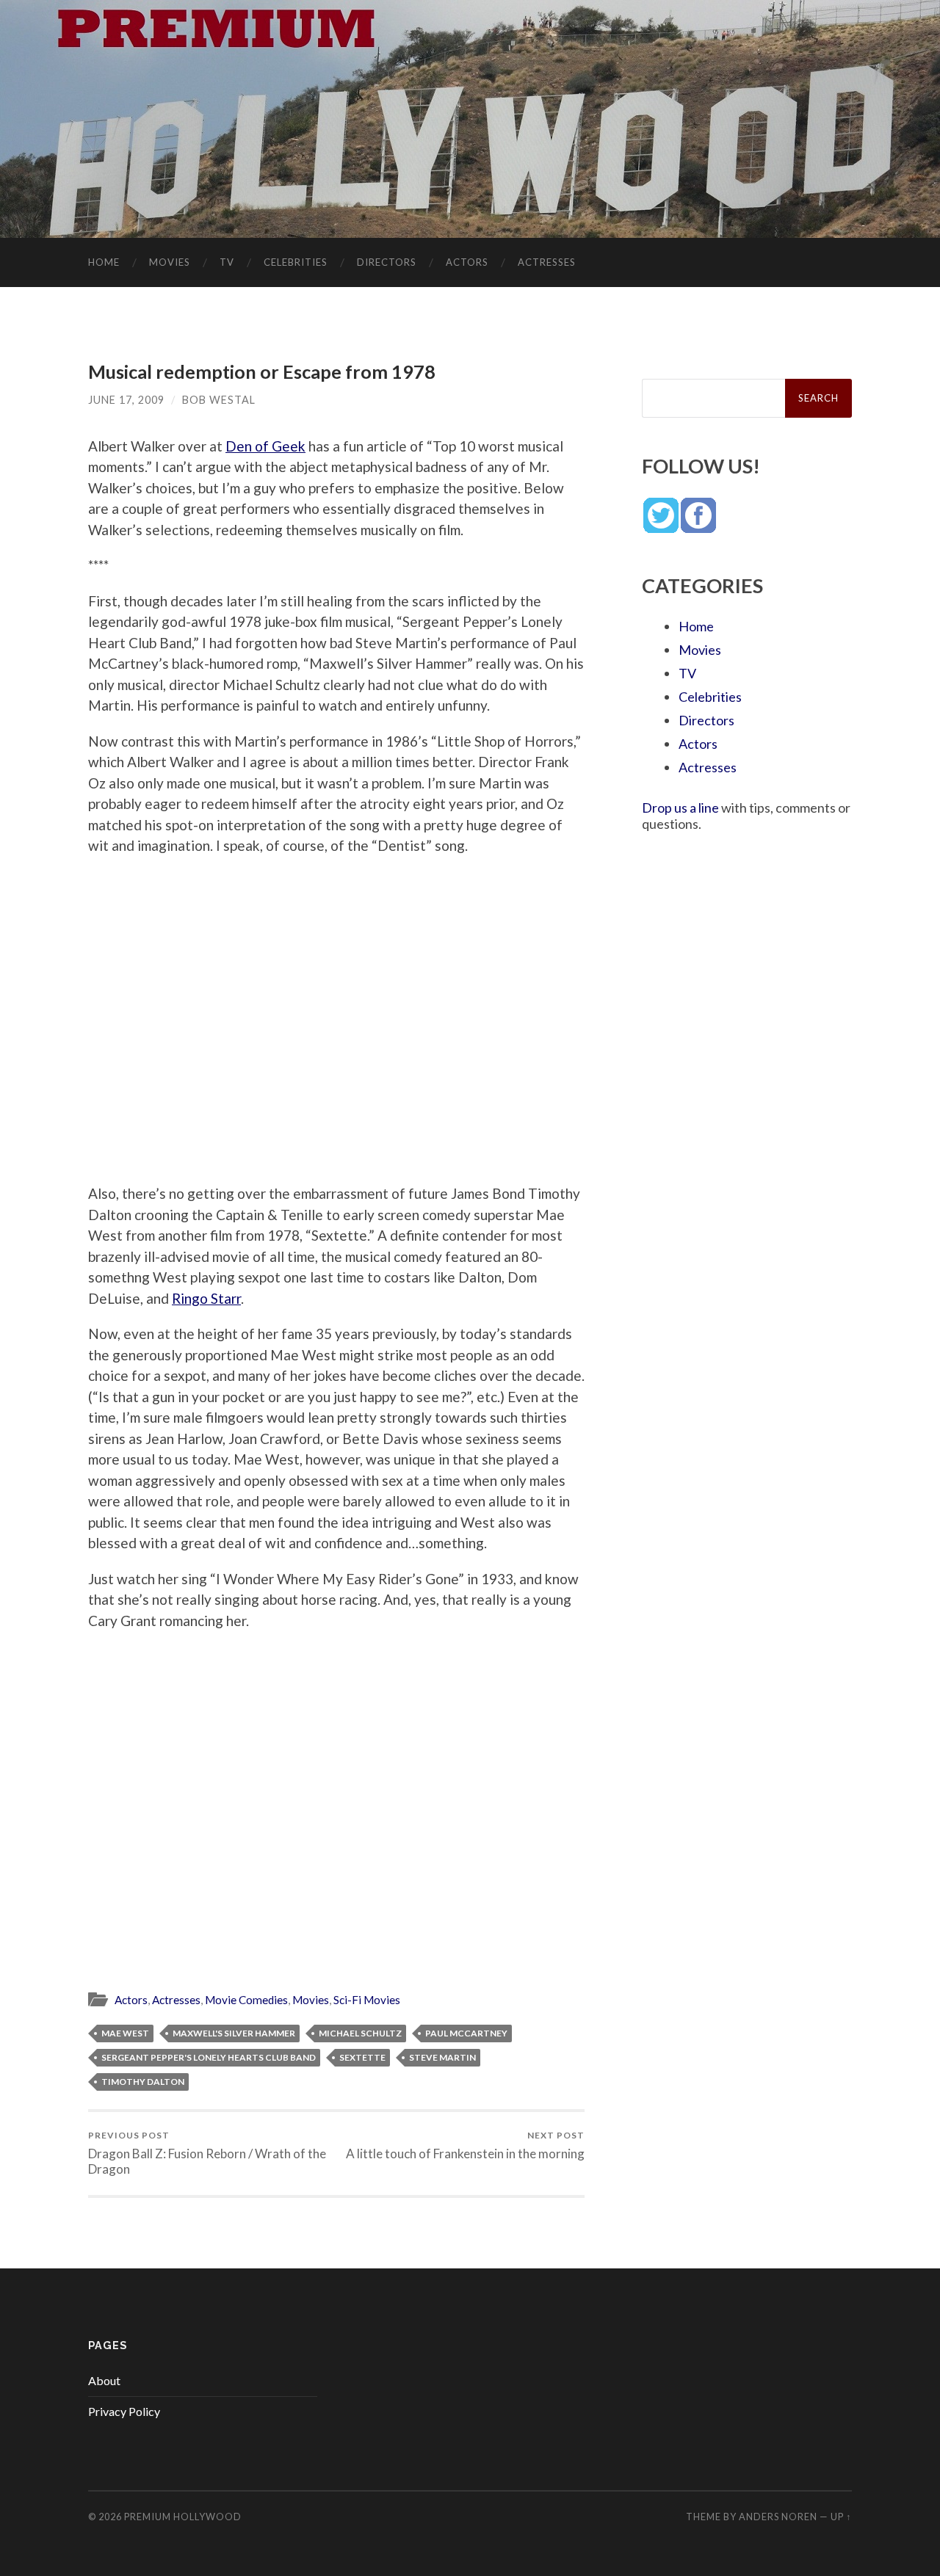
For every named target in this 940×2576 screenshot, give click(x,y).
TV (227, 262)
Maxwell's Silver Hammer (234, 2033)
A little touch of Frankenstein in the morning (465, 2145)
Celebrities (296, 262)
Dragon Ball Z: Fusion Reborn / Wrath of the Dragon (207, 2153)
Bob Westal (219, 400)
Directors (387, 262)
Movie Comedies (246, 2000)
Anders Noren (778, 2517)
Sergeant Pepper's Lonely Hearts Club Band (209, 2057)
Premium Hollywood (183, 2517)
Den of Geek (265, 446)
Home (104, 262)
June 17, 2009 (126, 400)
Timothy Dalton (143, 2082)
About (104, 2380)
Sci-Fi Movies (367, 2000)
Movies (170, 262)
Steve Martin (442, 2057)
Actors (467, 262)
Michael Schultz (360, 2033)
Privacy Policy (124, 2411)
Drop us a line (680, 808)
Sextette (362, 2057)
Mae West (125, 2033)
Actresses (547, 262)
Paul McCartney (466, 2033)
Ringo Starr (206, 1298)
